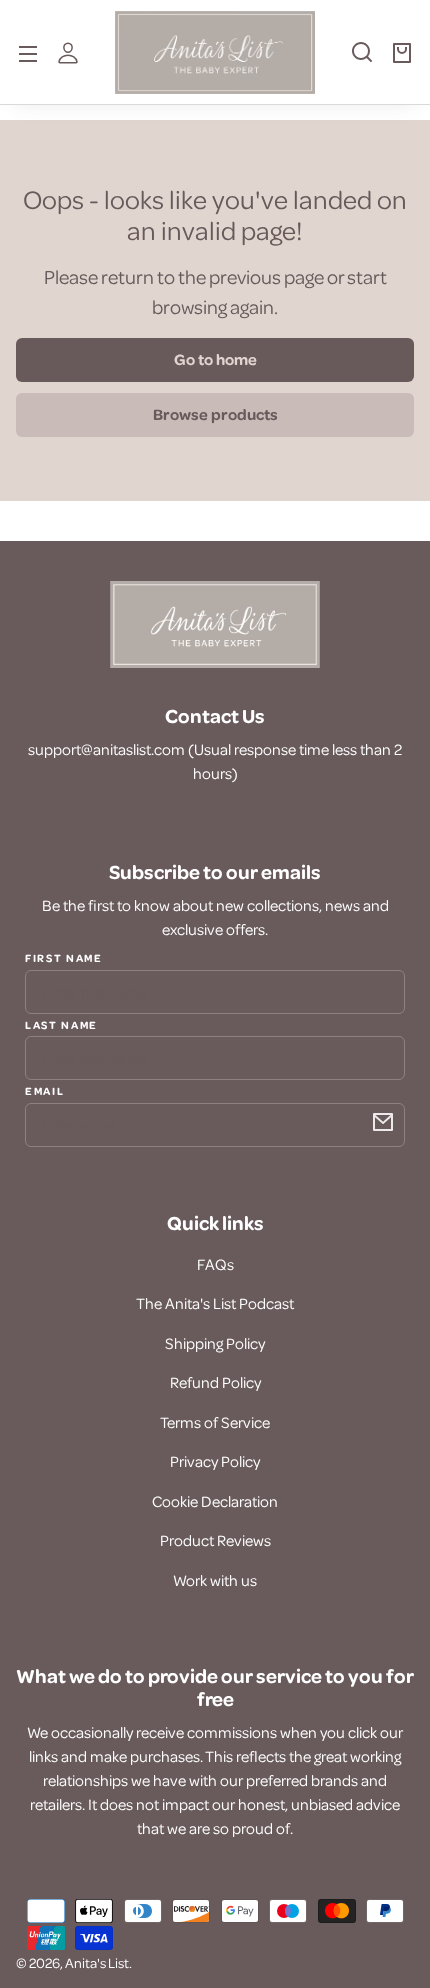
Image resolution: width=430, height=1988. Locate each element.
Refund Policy (215, 1382)
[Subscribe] (383, 1122)
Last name (61, 1024)
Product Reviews (215, 1540)
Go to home (215, 359)
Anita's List (97, 1962)
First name (64, 958)
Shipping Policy (215, 1343)
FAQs (215, 1264)
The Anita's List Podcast (215, 1303)
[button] (362, 60)
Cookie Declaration (215, 1501)
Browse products (215, 414)
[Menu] (28, 52)
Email (44, 1090)
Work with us (215, 1580)
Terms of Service (215, 1422)
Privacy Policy (215, 1461)
